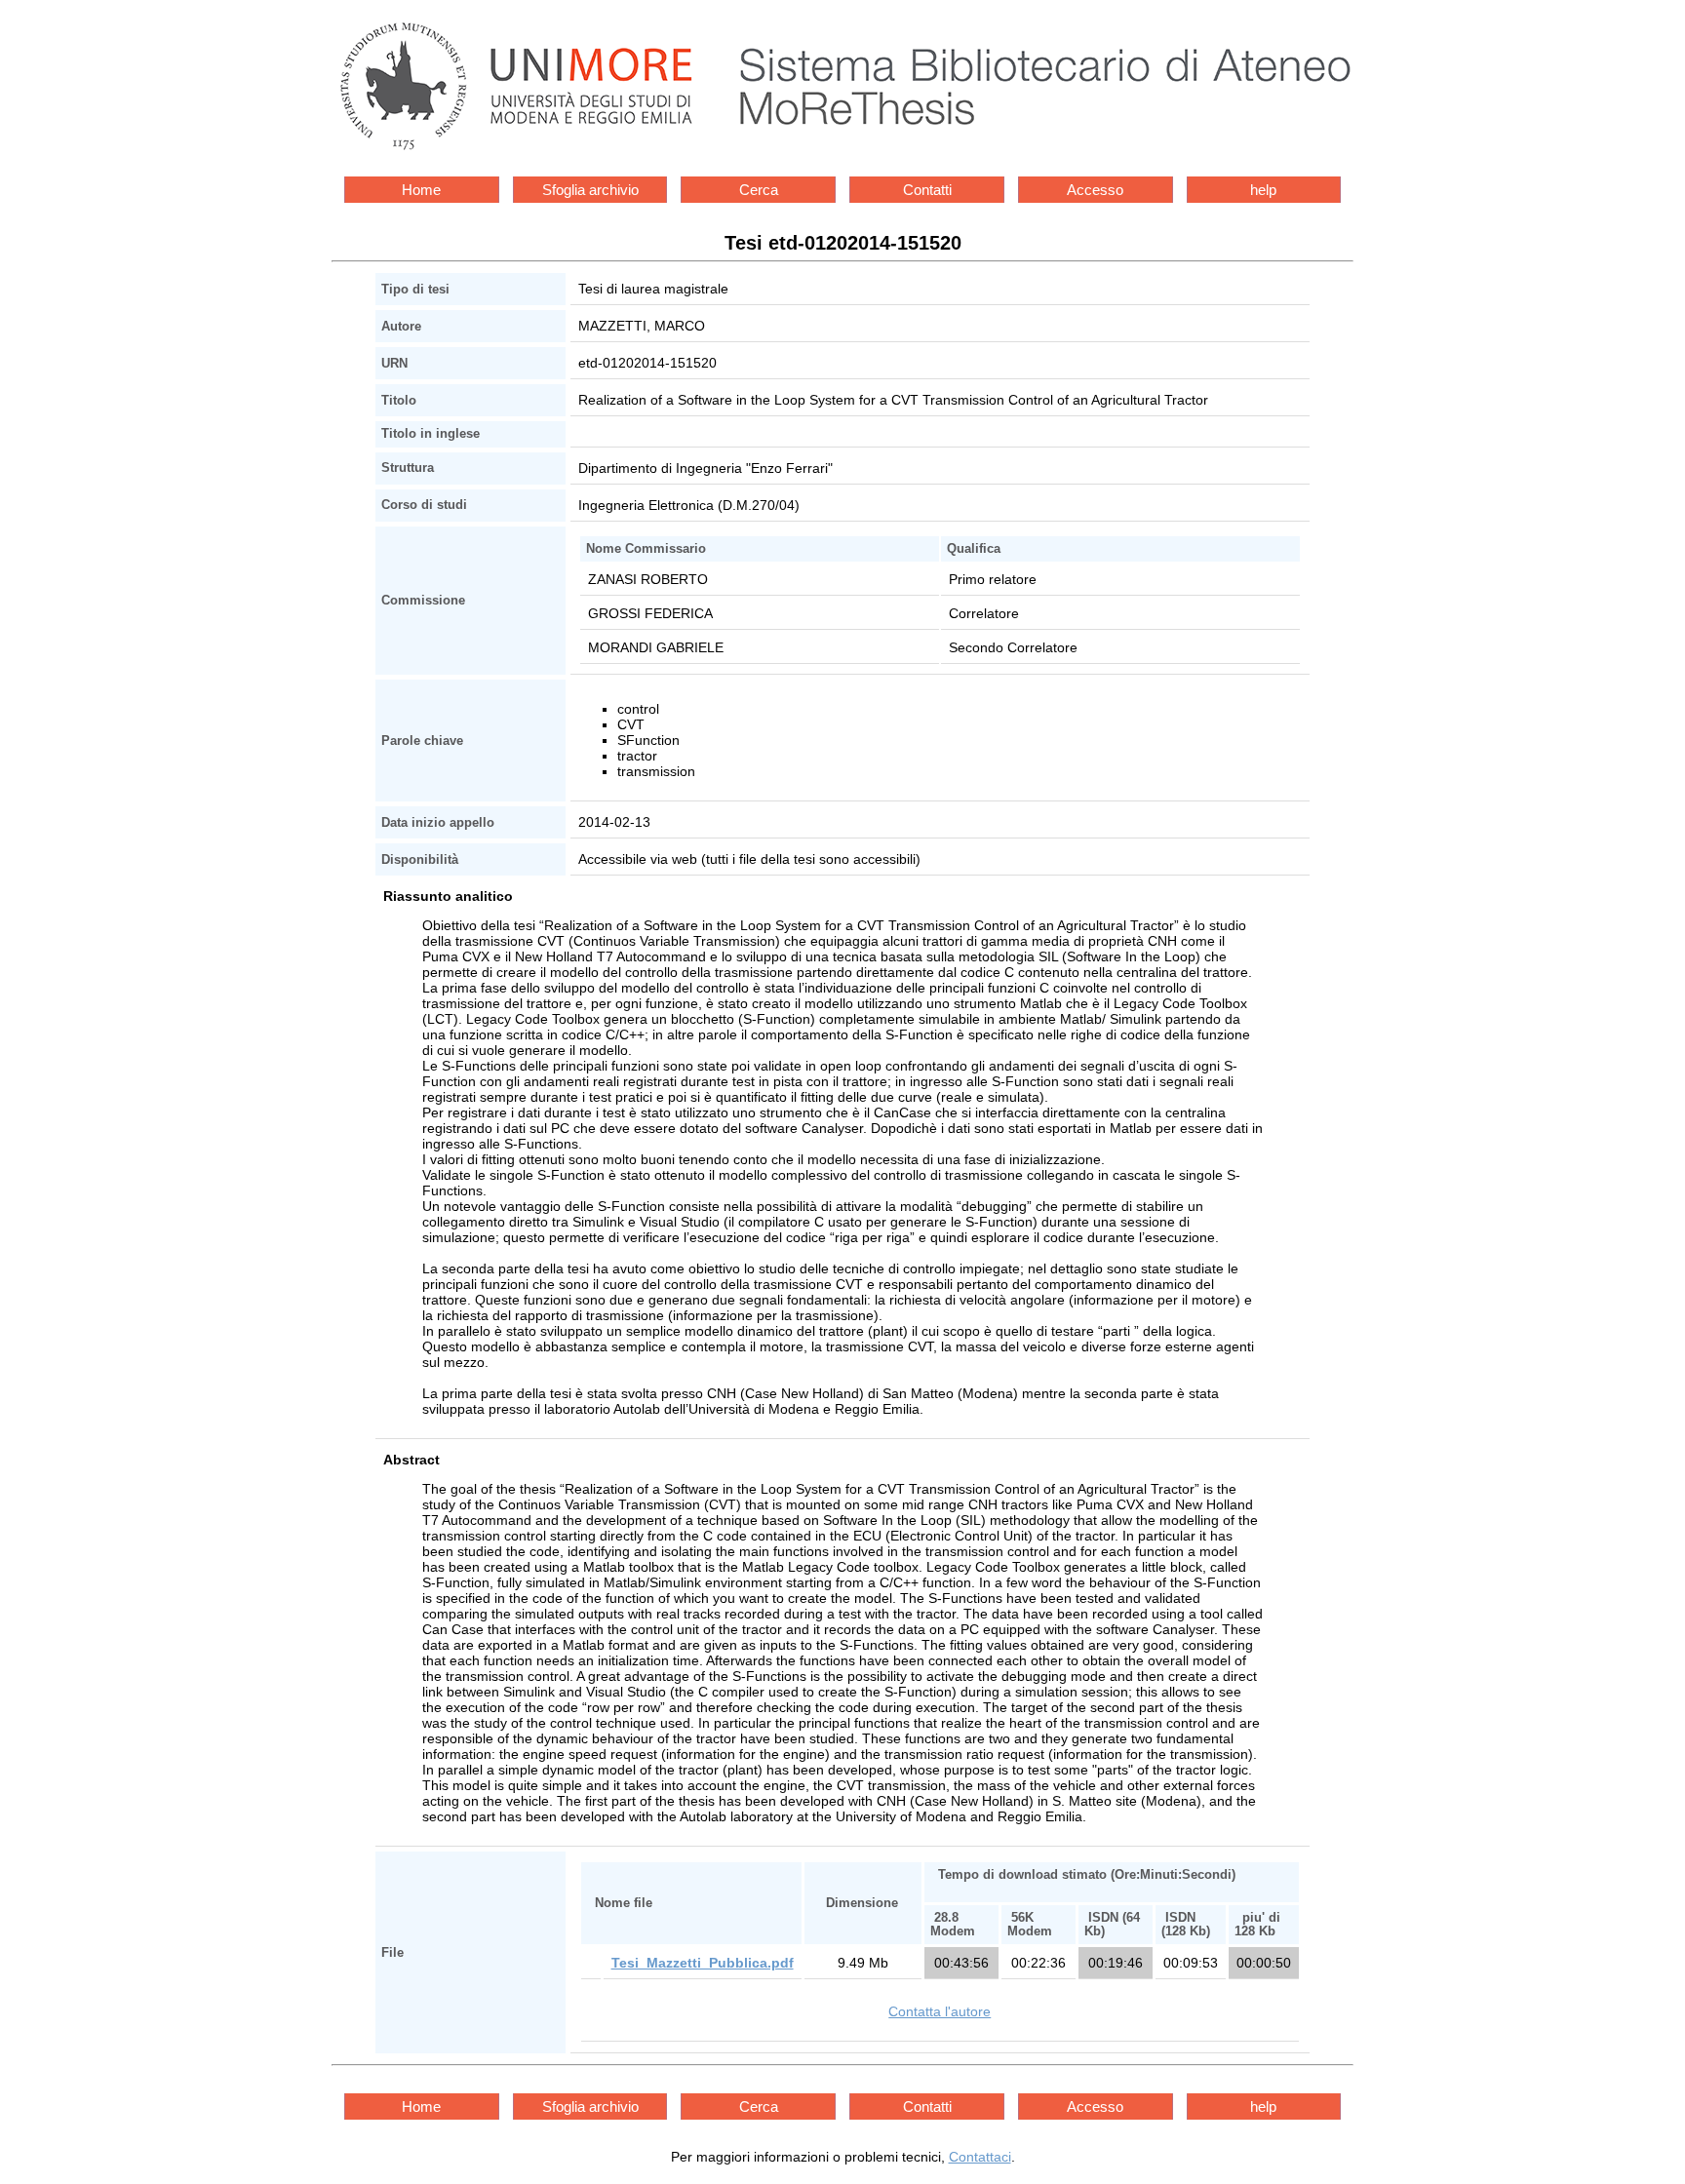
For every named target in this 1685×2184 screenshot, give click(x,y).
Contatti (927, 190)
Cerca (759, 190)
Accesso (1095, 190)
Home (421, 190)
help (1263, 190)
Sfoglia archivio (590, 190)
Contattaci (980, 2157)
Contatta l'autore (940, 2011)
